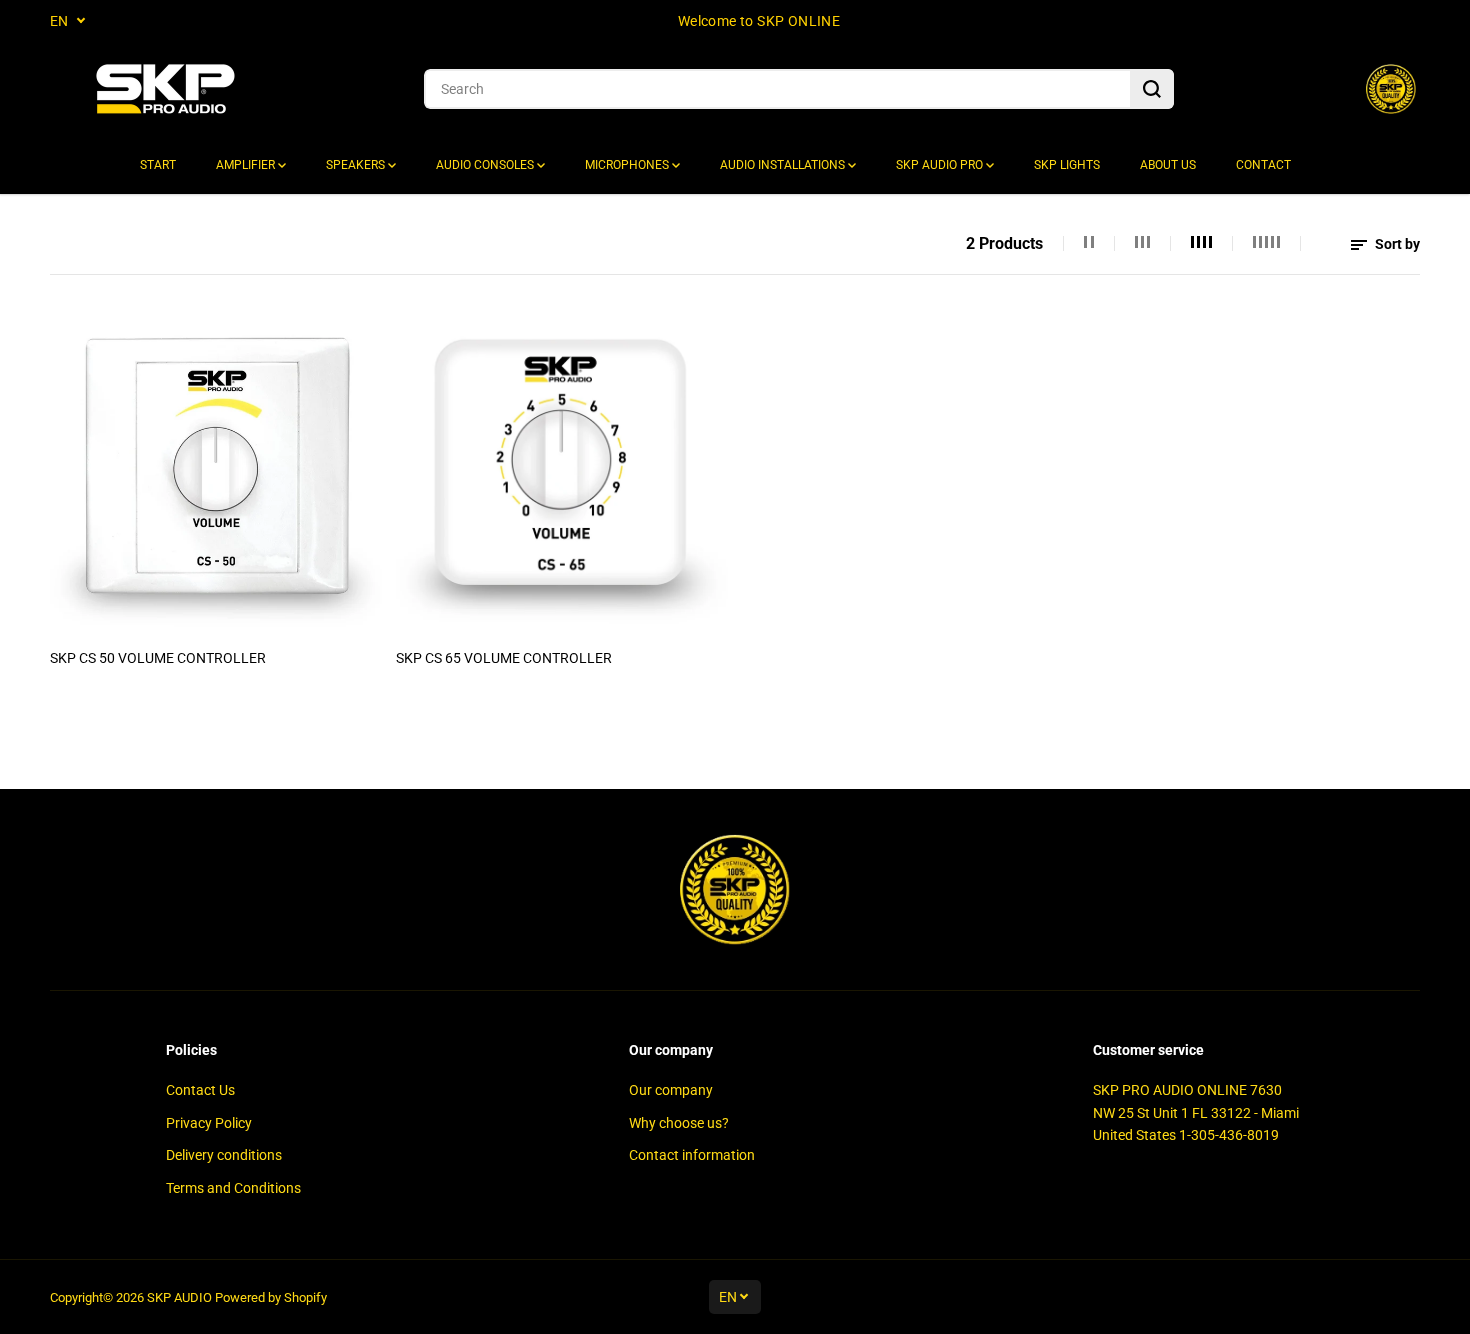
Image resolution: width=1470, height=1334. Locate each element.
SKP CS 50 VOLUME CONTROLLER (158, 658)
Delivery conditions (224, 1155)
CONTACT (1263, 165)
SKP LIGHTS (1067, 165)
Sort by (1396, 244)
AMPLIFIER (247, 165)
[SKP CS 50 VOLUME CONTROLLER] (216, 471)
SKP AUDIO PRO (941, 165)
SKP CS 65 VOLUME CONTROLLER (504, 658)
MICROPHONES (628, 165)
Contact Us (200, 1090)
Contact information (692, 1155)
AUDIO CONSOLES (486, 165)
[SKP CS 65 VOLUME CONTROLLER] (562, 471)
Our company (671, 1090)
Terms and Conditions (233, 1188)
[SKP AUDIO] (165, 89)
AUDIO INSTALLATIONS (784, 165)
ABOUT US (1168, 165)
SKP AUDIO (179, 1297)
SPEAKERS (357, 165)
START (158, 165)
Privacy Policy (209, 1123)
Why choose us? (679, 1123)
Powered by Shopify (271, 1297)
